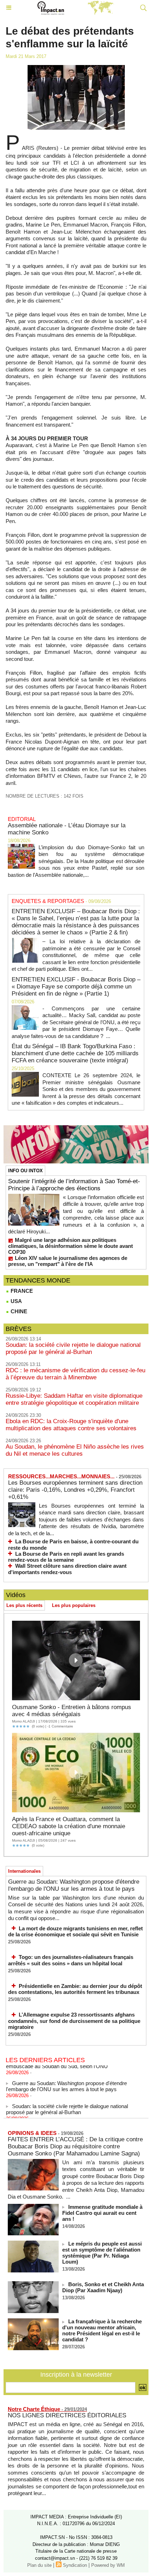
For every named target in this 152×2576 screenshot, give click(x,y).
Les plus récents (24, 1605)
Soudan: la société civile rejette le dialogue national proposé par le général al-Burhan (73, 1348)
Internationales (24, 1871)
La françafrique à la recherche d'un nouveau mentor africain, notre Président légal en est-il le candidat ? (102, 2330)
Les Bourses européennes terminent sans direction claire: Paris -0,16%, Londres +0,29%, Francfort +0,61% (75, 1490)
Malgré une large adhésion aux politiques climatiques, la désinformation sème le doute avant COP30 (71, 1246)
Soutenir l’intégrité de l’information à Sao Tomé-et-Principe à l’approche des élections (74, 1185)
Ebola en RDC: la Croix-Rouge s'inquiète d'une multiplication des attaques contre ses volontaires (71, 1425)
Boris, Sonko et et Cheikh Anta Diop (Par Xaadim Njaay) (103, 2287)
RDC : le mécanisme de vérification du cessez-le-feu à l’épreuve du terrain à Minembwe (75, 1374)
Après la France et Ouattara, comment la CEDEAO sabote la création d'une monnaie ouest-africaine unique (69, 1826)
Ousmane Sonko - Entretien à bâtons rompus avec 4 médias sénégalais (72, 1711)
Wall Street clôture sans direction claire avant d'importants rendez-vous (67, 1569)
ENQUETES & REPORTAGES (48, 901)
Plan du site (39, 2565)
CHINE (18, 1311)
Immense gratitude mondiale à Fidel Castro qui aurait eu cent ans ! (102, 2213)
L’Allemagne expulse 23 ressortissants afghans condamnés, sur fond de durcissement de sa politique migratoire (74, 2021)
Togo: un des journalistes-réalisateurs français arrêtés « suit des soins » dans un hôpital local (71, 1960)
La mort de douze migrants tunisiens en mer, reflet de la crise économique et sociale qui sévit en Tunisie (75, 1932)
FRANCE (21, 1291)
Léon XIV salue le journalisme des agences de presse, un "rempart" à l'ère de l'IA (68, 1261)
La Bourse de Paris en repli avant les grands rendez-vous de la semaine (66, 1557)
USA (16, 1301)
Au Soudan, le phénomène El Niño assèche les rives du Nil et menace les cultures (75, 1450)
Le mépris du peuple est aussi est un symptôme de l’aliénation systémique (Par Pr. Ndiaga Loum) (102, 2253)
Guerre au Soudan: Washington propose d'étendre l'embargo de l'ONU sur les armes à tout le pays (74, 1885)
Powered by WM (108, 2565)
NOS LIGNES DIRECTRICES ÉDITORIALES (67, 2415)
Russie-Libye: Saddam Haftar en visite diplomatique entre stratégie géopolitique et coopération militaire (74, 1399)
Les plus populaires (74, 1605)
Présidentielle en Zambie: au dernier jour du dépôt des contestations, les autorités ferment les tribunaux (75, 1989)
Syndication (75, 2565)
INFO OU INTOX (25, 1171)
